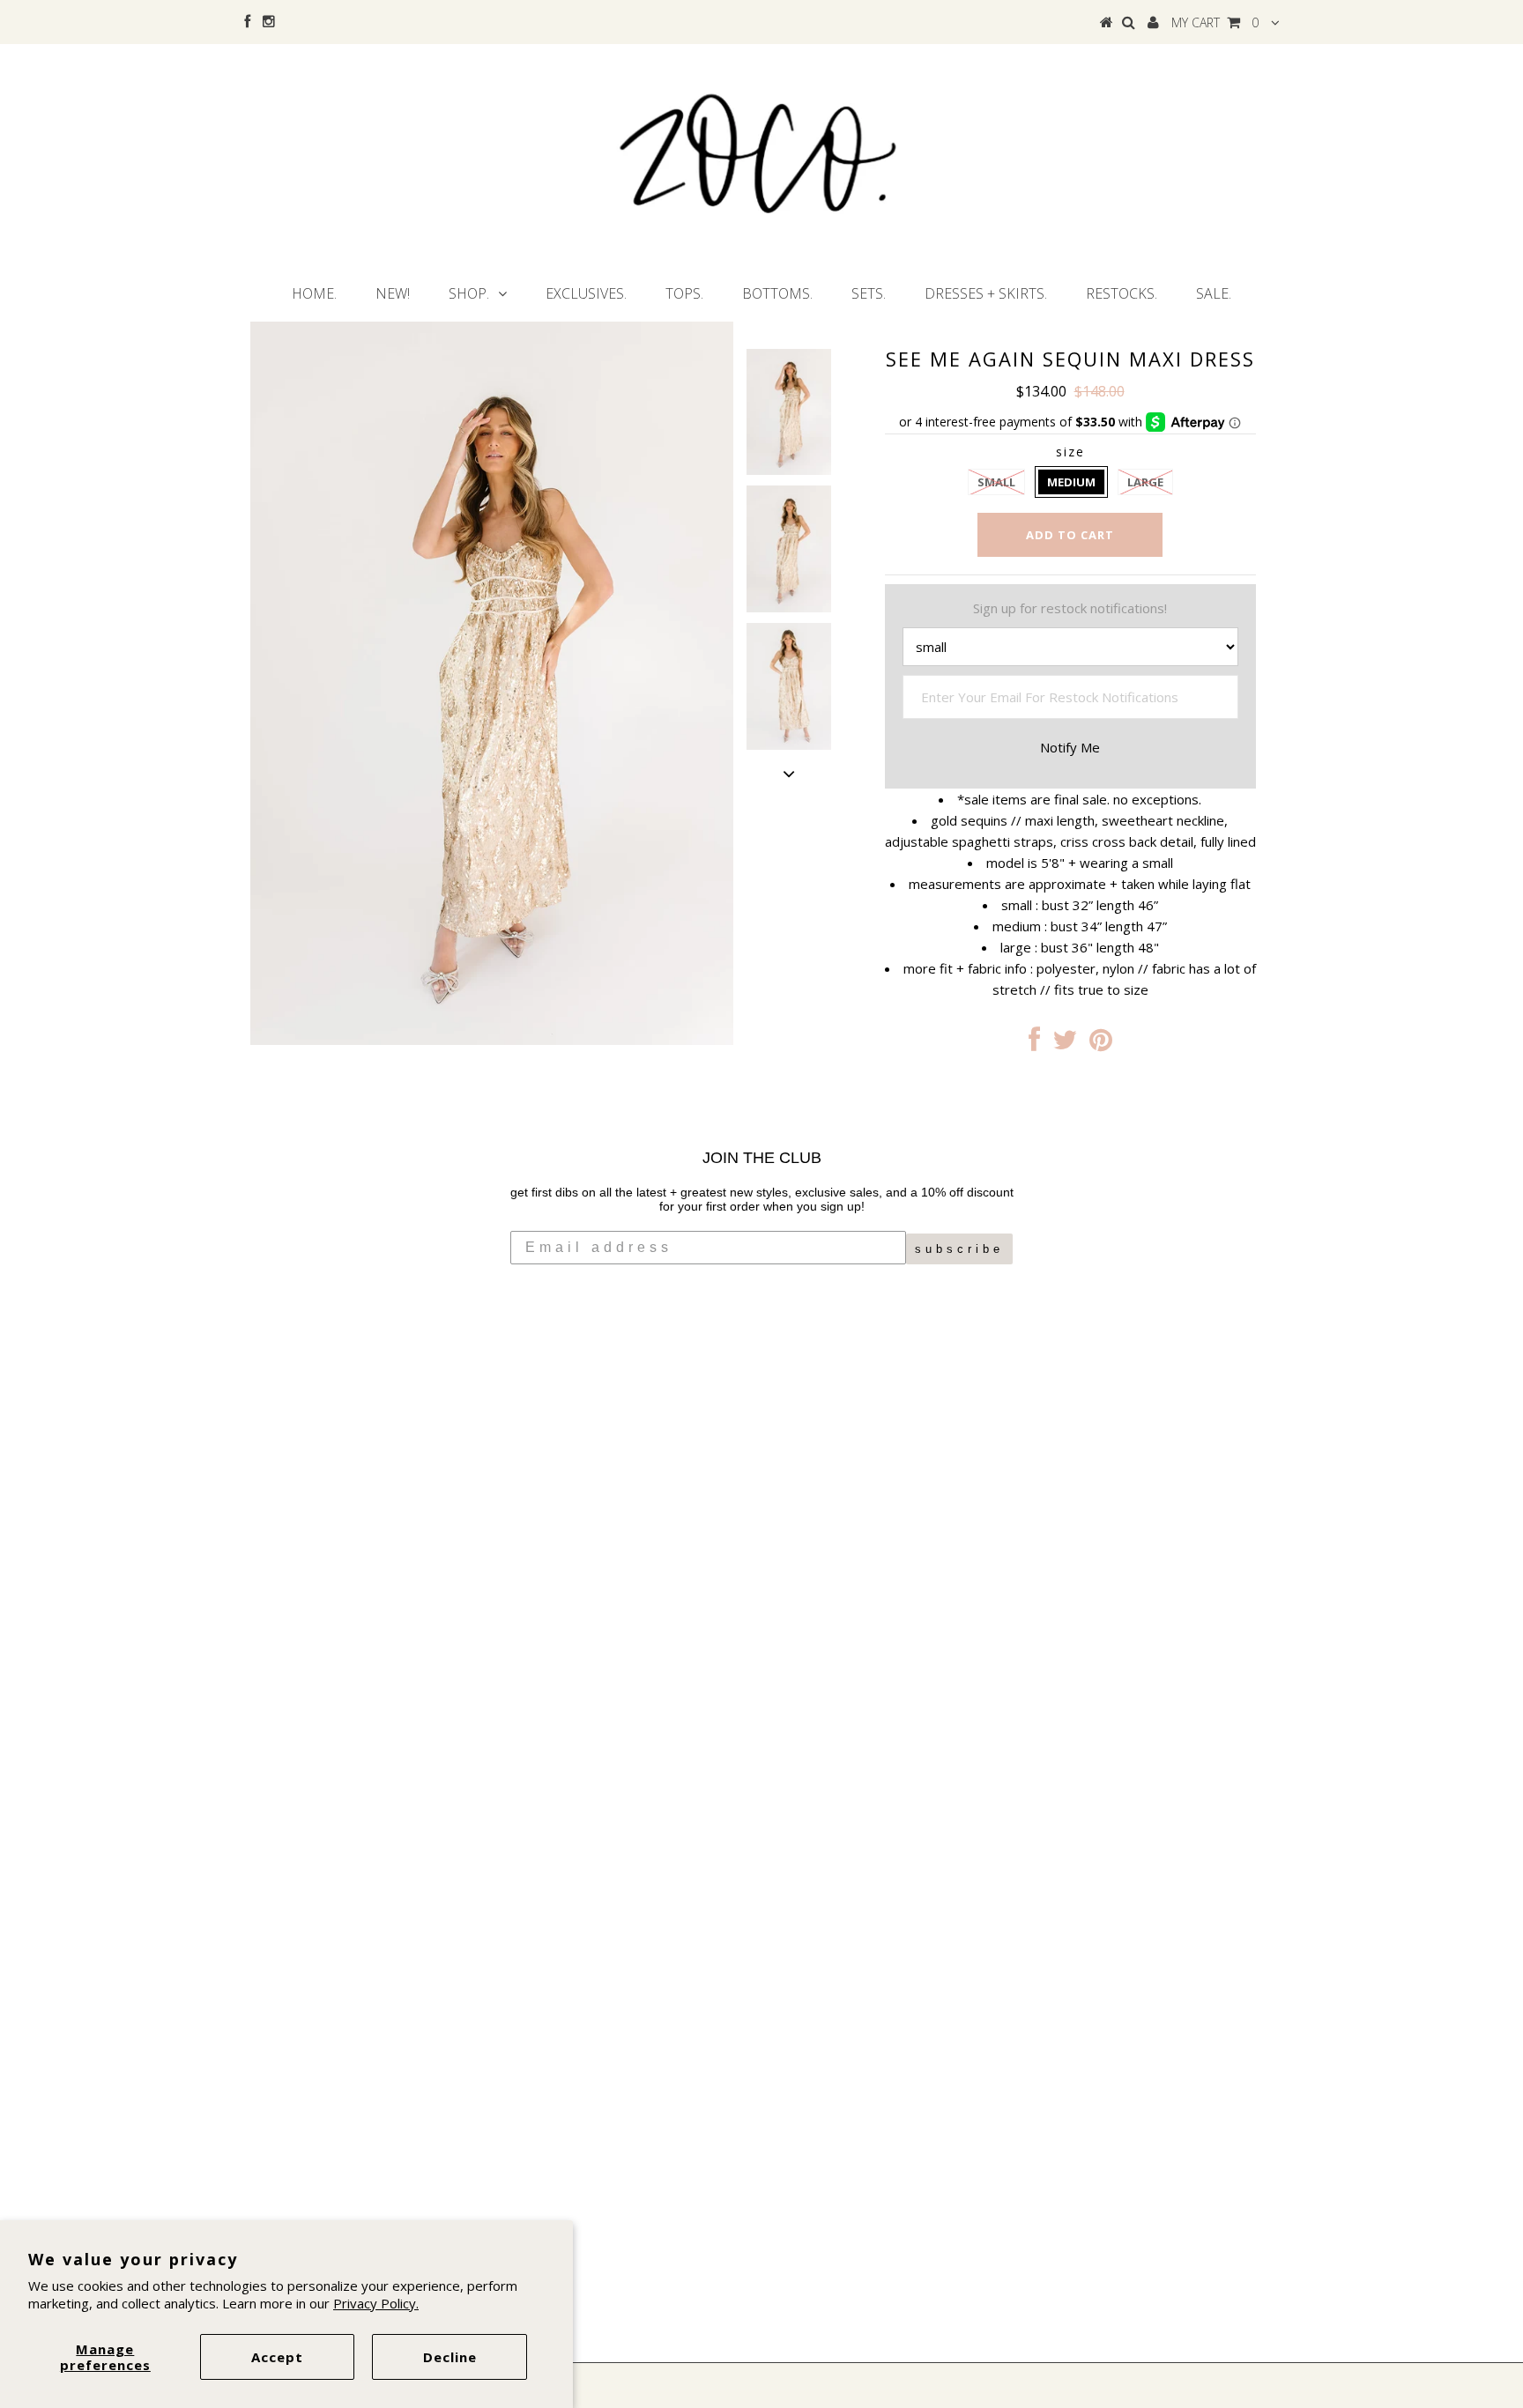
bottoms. (777, 293)
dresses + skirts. (986, 293)
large (1145, 482)
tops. (684, 293)
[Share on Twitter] (1065, 1044)
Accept (277, 2357)
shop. (469, 293)
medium (1071, 482)
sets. (869, 293)
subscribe (959, 1249)
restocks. (1122, 293)
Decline (450, 2357)
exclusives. (586, 293)
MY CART (1215, 22)
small (996, 482)
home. (314, 293)
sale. (1214, 293)
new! (393, 293)
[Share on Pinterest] (1101, 1044)
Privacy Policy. (376, 2303)
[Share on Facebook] (1034, 1044)
